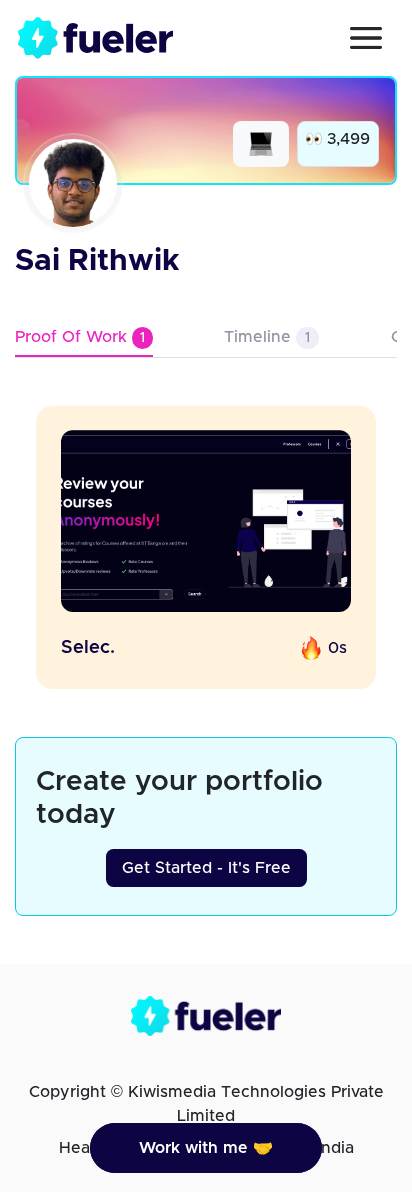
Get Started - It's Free (206, 868)
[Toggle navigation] (366, 38)
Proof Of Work (80, 337)
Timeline (267, 337)
